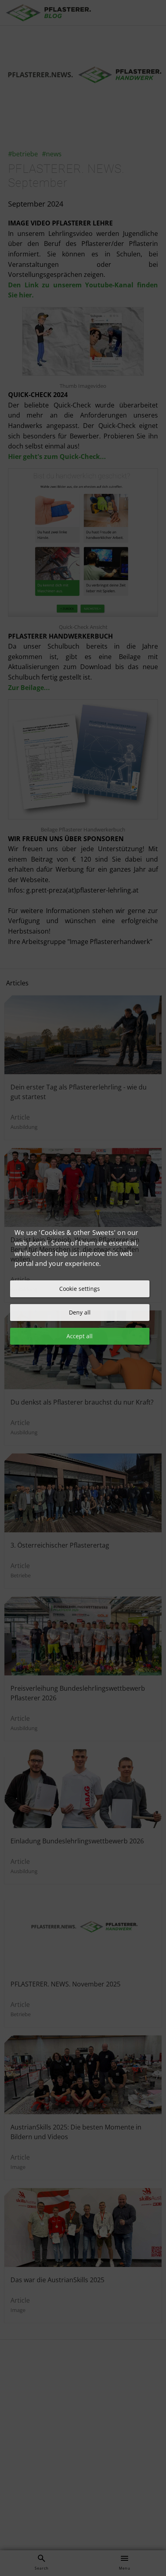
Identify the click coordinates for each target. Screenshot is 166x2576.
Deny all (80, 1312)
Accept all (80, 1336)
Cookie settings (80, 1289)
